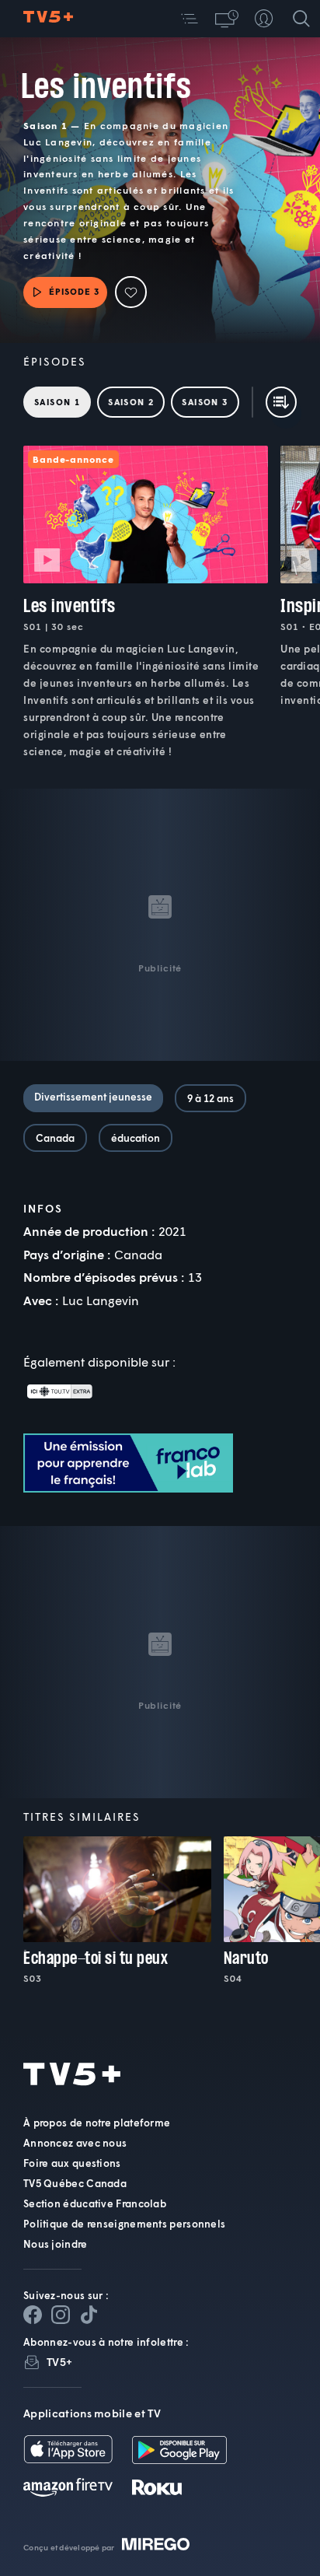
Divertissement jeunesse (93, 1097)
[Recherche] (301, 19)
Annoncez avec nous (75, 2143)
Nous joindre (56, 2244)
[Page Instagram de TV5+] (61, 2315)
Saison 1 (57, 402)
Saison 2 (131, 402)
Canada (55, 1138)
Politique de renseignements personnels (124, 2224)
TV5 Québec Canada (75, 2183)
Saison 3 (205, 402)
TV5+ (59, 2362)
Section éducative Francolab (95, 2203)
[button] (190, 19)
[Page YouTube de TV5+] (89, 2315)
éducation (136, 1138)
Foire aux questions (72, 2163)
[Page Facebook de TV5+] (33, 2315)
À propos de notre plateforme (97, 2123)
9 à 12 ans (210, 1098)
